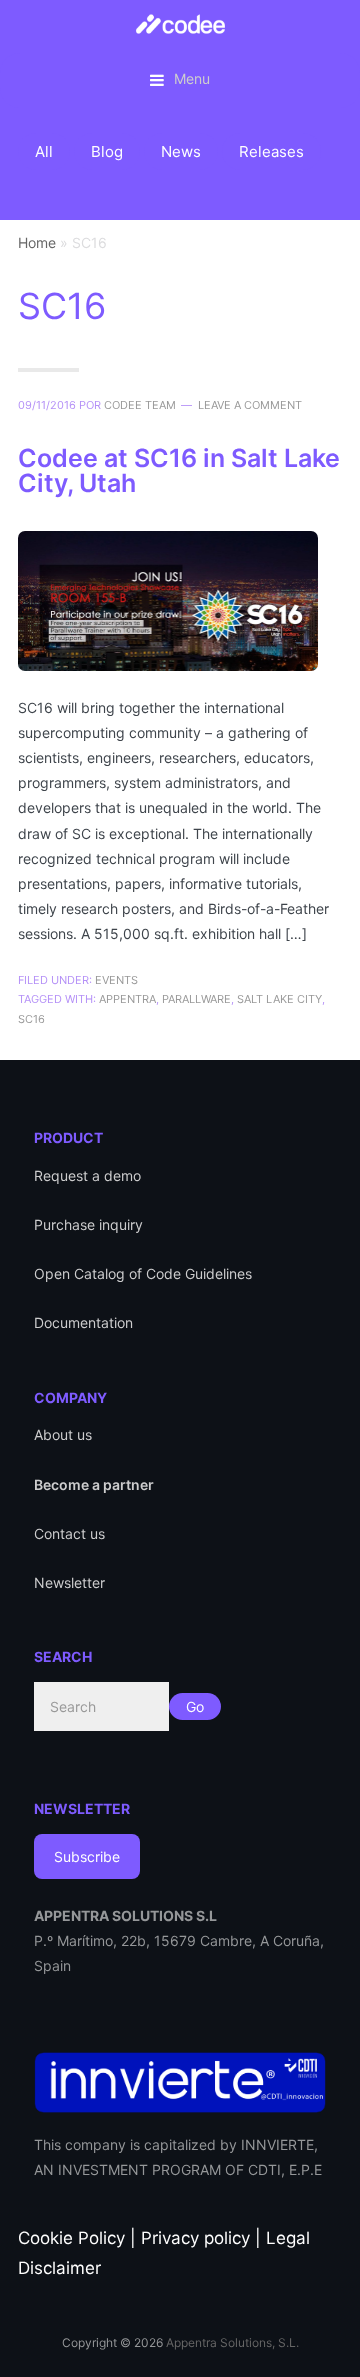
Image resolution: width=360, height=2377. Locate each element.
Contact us (69, 1533)
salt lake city (279, 999)
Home (37, 242)
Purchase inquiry (88, 1224)
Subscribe (87, 1856)
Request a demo (87, 1175)
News (181, 151)
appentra (127, 999)
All (44, 151)
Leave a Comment (250, 405)
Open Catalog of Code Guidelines (143, 1273)
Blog (107, 151)
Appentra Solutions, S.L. (232, 2342)
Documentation (83, 1322)
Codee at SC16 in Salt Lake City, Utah (179, 470)
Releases (271, 151)
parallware (196, 999)
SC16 (31, 1019)
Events (116, 980)
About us (63, 1434)
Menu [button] (192, 78)
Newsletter (69, 1582)
